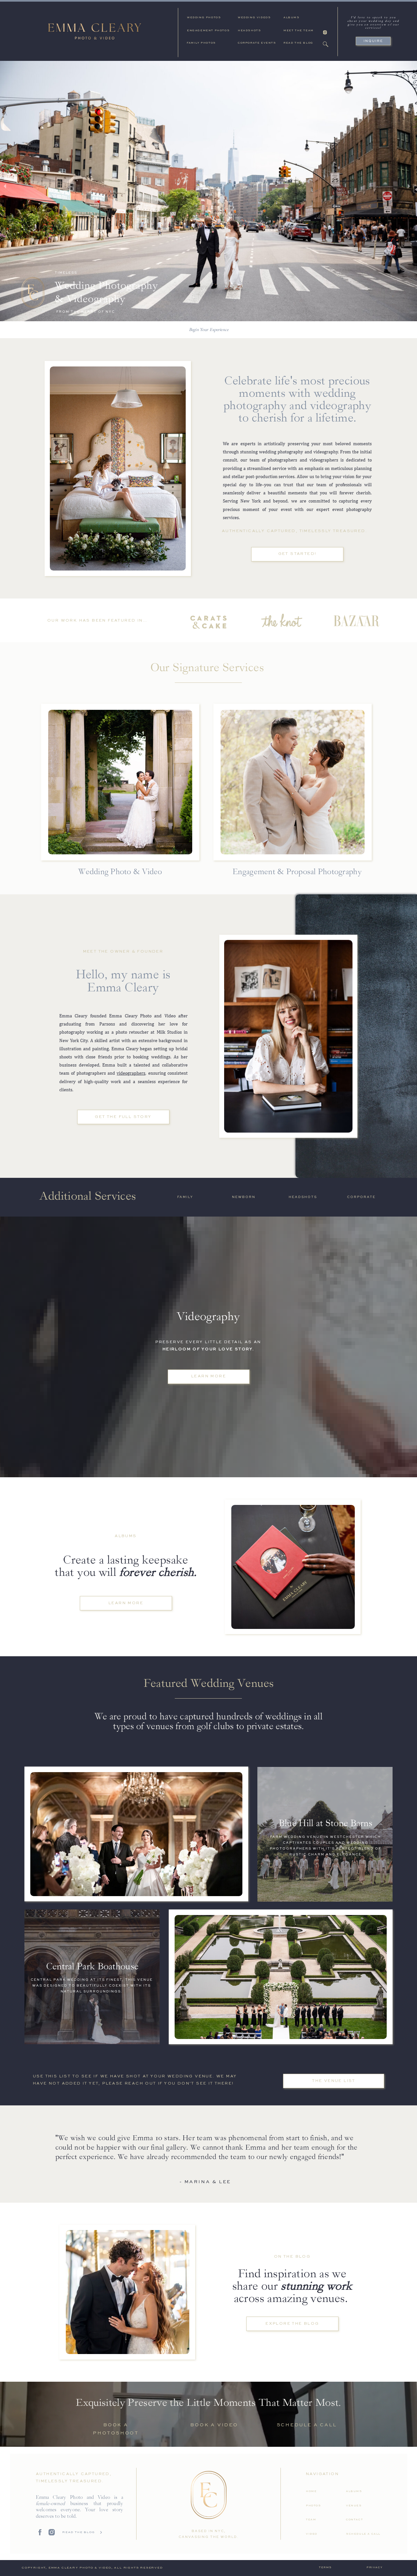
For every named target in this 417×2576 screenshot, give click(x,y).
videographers (131, 1073)
